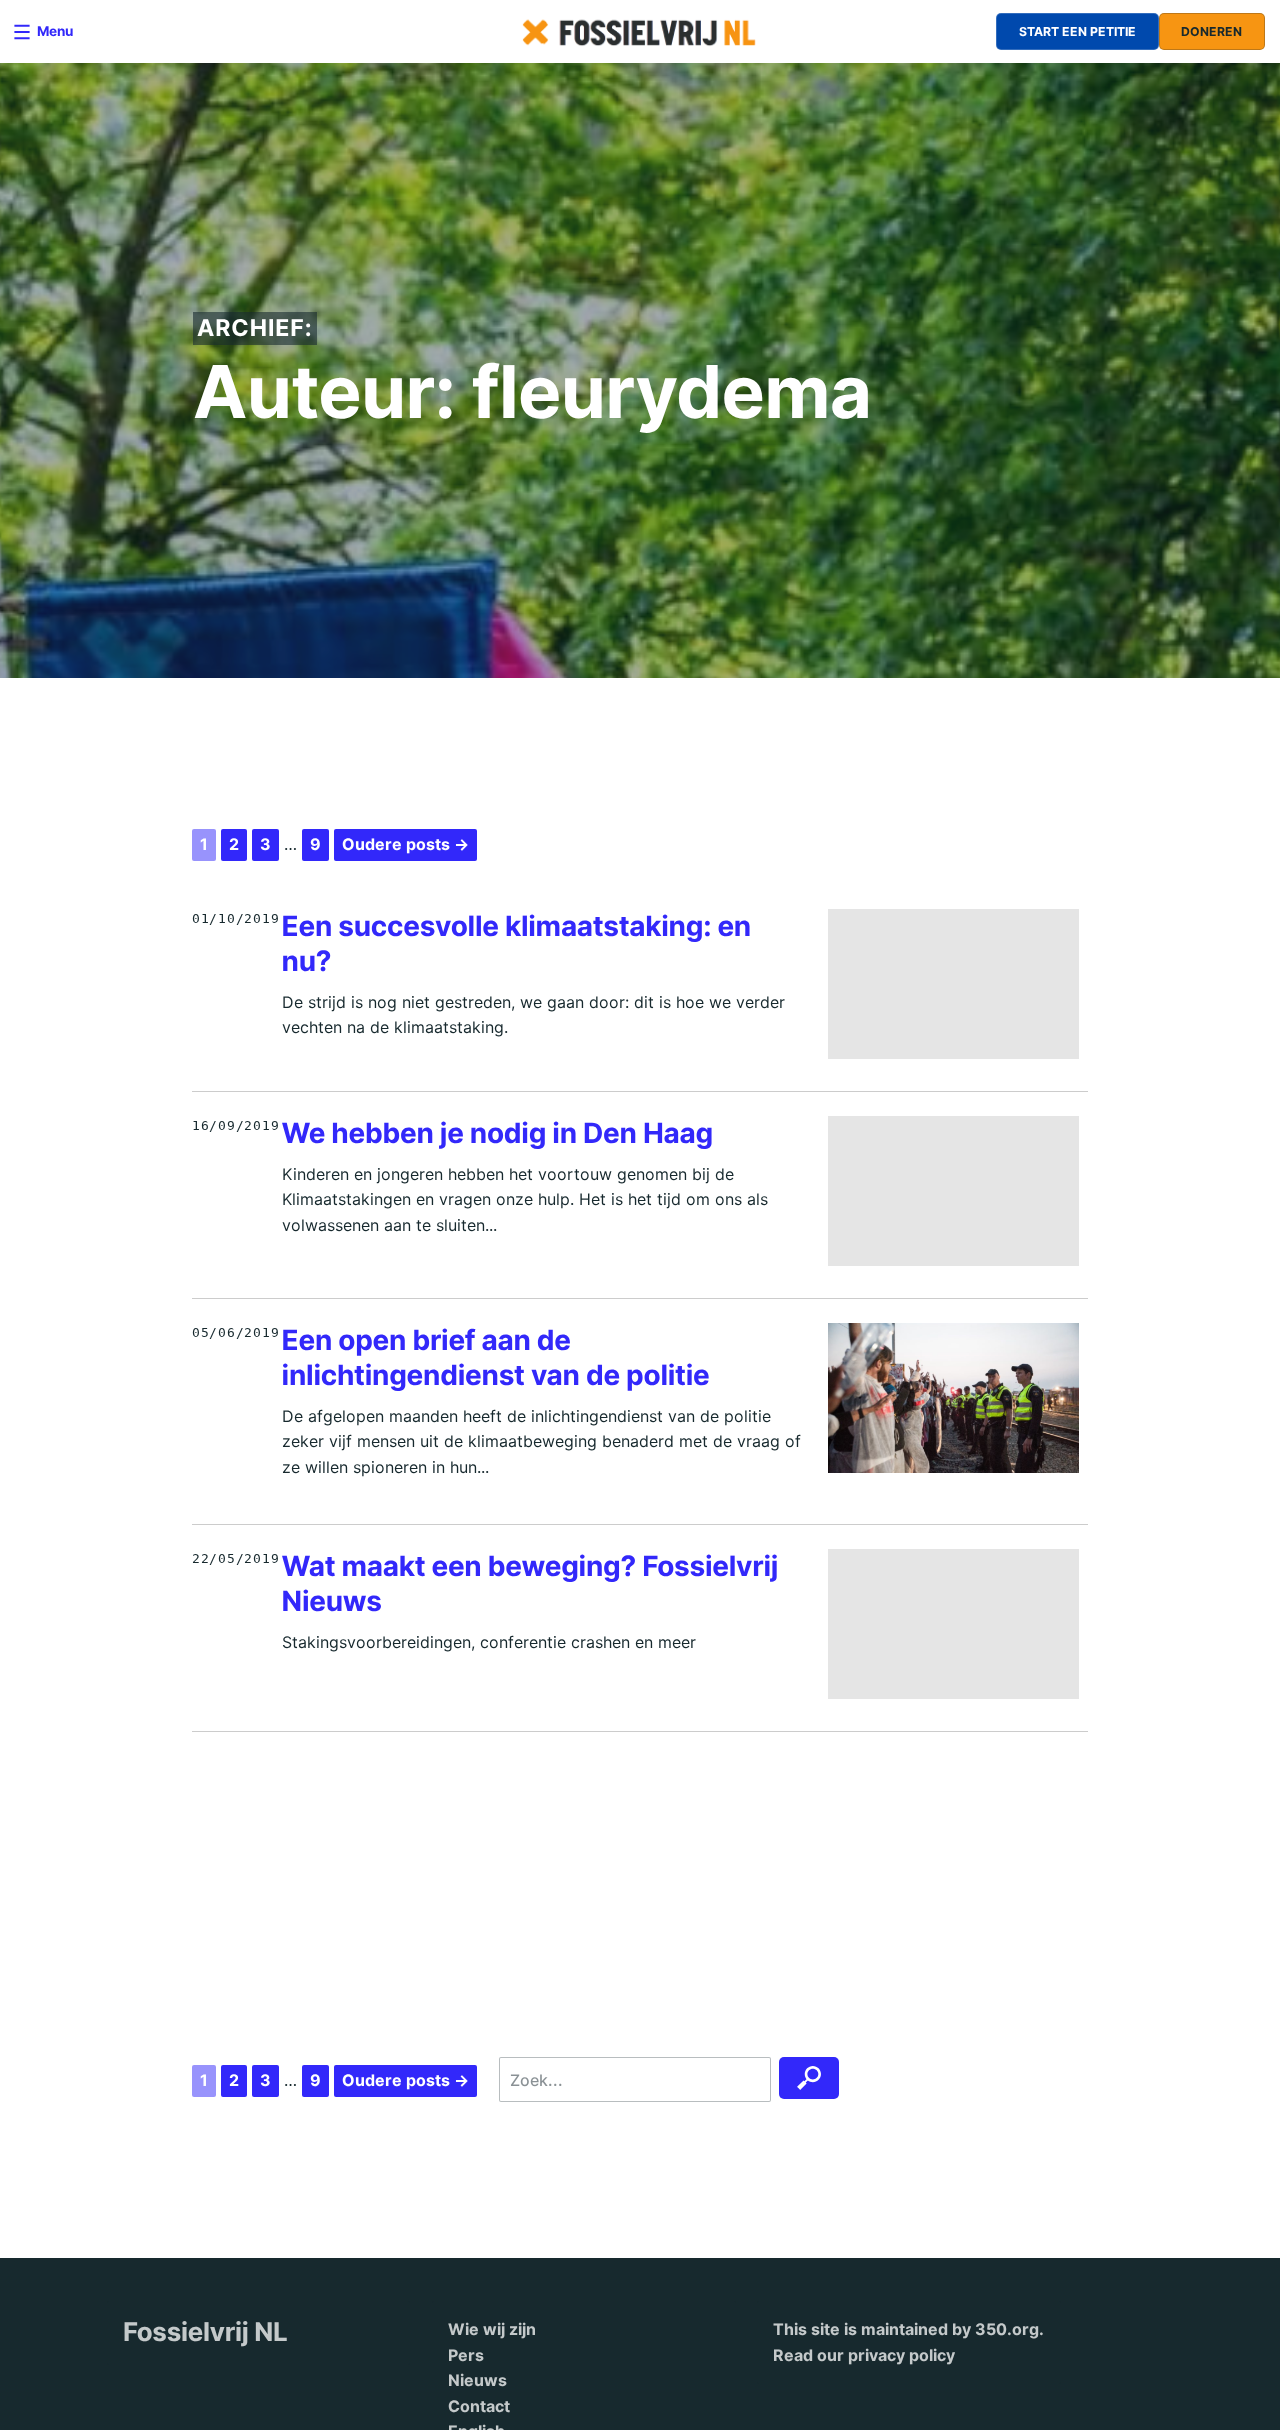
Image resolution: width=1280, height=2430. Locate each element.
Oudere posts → (405, 844)
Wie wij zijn (492, 2329)
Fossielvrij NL (205, 2332)
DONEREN (1211, 31)
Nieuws (477, 2380)
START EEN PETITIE (1077, 31)
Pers (466, 2355)
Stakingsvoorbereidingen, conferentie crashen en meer (489, 1642)
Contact (479, 2406)
